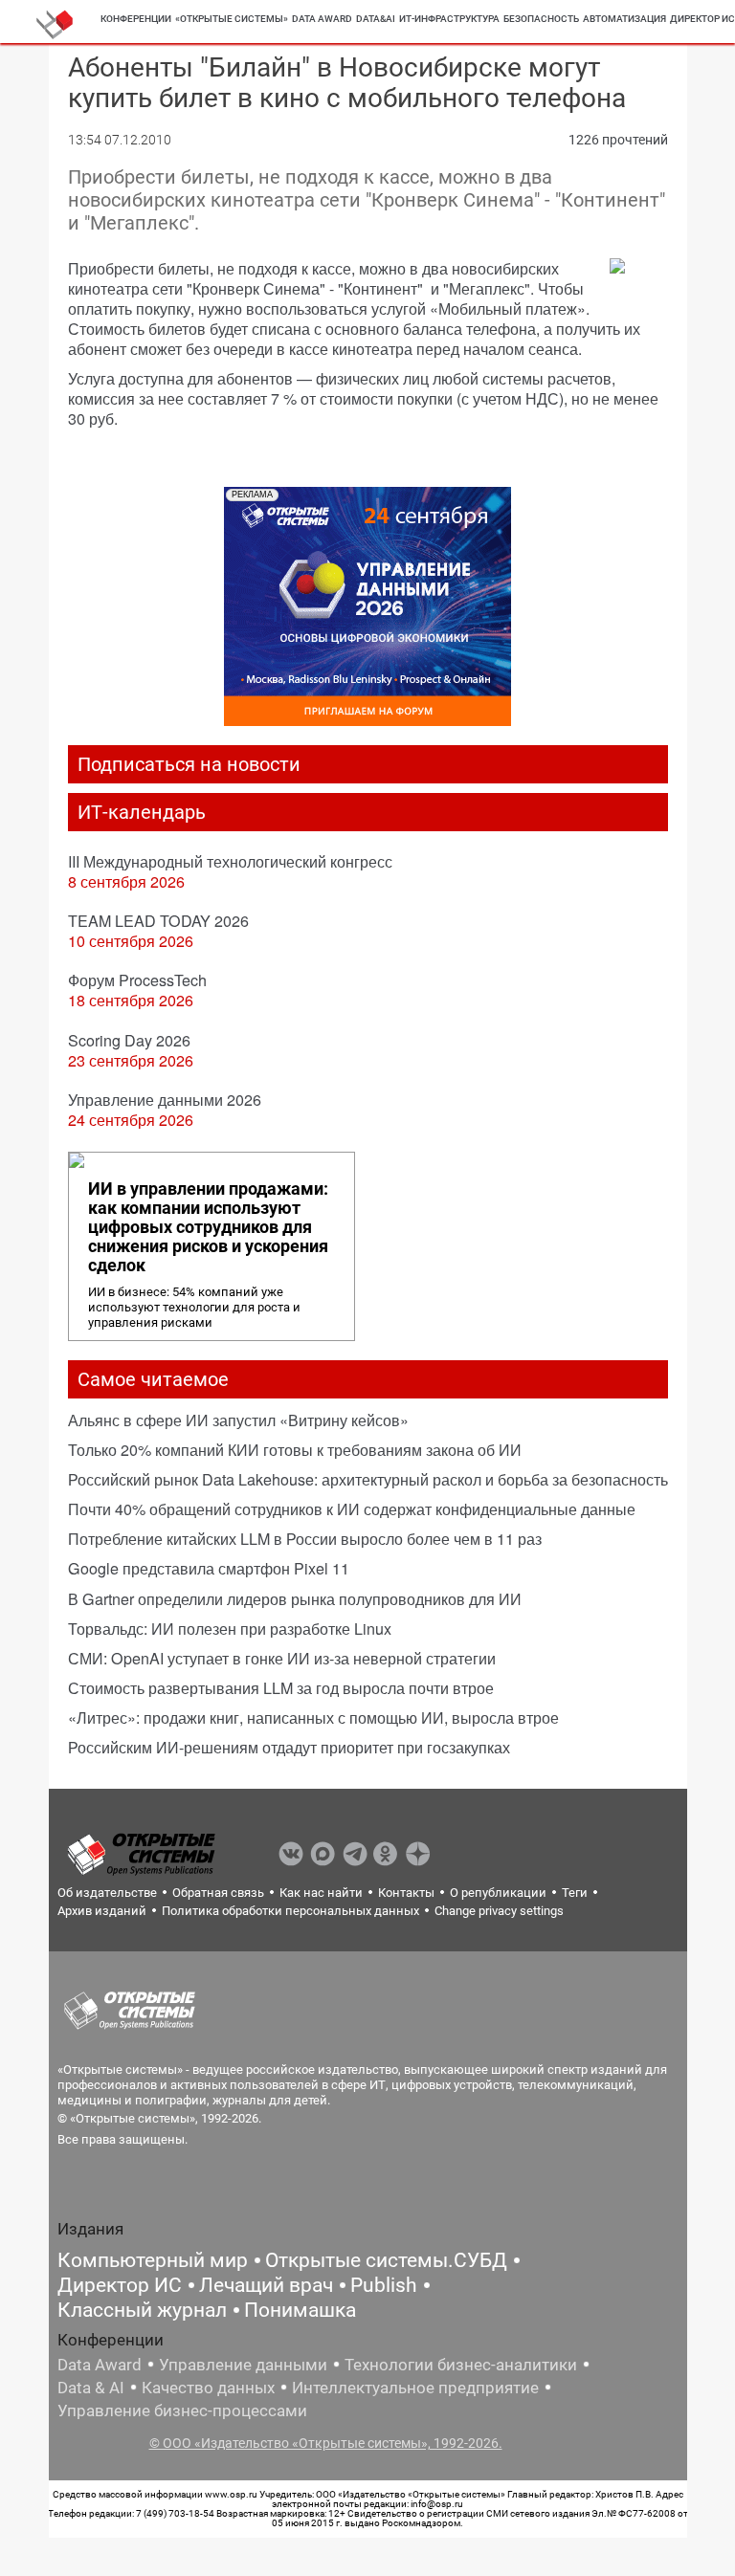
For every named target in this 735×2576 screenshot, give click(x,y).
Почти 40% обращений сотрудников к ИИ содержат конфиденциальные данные (352, 1509)
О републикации (498, 1893)
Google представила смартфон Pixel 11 (209, 1568)
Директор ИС (120, 2285)
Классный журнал (142, 2310)
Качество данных (208, 2388)
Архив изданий (102, 1911)
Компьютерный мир (153, 2260)
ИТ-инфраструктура (449, 19)
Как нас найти (321, 1893)
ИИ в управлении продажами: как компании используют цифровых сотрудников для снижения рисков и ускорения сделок (208, 1227)
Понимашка (300, 2310)
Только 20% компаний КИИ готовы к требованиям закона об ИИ (295, 1450)
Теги (575, 1893)
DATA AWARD (322, 19)
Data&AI (376, 19)
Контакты (406, 1893)
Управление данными (243, 2365)
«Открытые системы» (232, 19)
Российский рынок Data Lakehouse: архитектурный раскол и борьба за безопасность (368, 1479)
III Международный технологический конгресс (230, 861)
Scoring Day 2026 (129, 1040)
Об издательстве (107, 1893)
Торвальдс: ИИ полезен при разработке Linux (230, 1629)
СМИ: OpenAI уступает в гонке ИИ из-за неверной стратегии (282, 1658)
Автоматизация (624, 19)
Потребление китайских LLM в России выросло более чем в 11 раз (305, 1539)
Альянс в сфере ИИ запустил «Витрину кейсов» (238, 1420)
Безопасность (541, 19)
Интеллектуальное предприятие (415, 2388)
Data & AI (91, 2388)
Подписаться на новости (189, 764)
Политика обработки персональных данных (290, 1911)
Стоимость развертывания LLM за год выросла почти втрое (281, 1688)
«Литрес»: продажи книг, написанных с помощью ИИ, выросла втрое (313, 1717)
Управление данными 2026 (165, 1100)
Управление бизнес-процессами (182, 2411)
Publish (384, 2285)
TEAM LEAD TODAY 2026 (158, 921)
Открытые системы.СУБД (386, 2260)
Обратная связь (218, 1893)
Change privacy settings (499, 1911)
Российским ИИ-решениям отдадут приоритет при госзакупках (289, 1747)
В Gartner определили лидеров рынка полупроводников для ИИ (295, 1599)
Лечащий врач (266, 2285)
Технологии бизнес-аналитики (461, 2365)
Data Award (100, 2365)
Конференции (136, 19)
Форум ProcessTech (137, 980)
